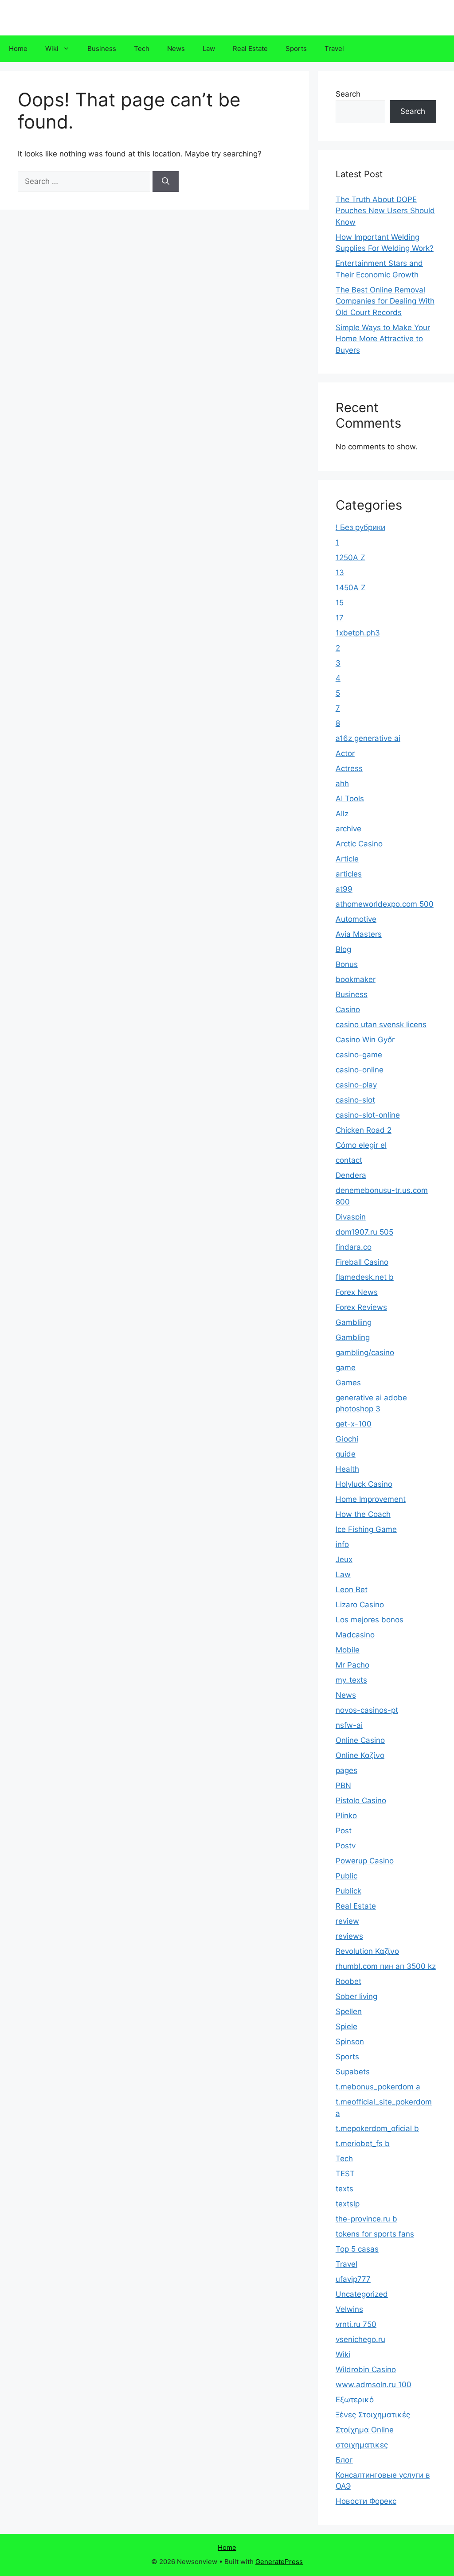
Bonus (347, 964)
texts (344, 2189)
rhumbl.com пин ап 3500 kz (386, 1966)
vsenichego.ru (360, 2339)
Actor (345, 753)
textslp (348, 2204)
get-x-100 (354, 1424)
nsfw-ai (349, 1725)
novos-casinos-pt (367, 1710)
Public (346, 1876)
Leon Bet (352, 1590)
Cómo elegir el (361, 1145)
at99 (344, 889)
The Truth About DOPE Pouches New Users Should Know (385, 211)
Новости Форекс (366, 2501)
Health (347, 1469)
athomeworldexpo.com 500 (385, 904)
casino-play (356, 1085)
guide (346, 1454)
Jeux (344, 1559)
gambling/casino (365, 1352)
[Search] (166, 182)
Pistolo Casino (361, 1800)
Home (18, 49)
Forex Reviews (361, 1307)
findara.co (354, 1247)
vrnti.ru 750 (356, 2324)
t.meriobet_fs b (363, 2143)
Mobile (348, 1650)
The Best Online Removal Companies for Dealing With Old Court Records (385, 301)
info (342, 1544)
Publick (348, 1891)
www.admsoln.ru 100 (374, 2385)
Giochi (347, 1439)
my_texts (351, 1680)
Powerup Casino (365, 1861)
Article (347, 859)
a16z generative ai (368, 738)
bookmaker (356, 979)
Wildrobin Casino (366, 2369)
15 (340, 603)
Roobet (348, 1981)
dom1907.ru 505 (364, 1232)
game (346, 1368)
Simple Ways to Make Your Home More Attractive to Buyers (383, 339)
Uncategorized (362, 2294)
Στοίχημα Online (365, 2430)
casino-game (359, 1055)
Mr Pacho (352, 1665)
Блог (344, 2460)
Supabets (353, 2072)
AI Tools (350, 799)
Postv (346, 1846)
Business (102, 49)
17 (340, 618)
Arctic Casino (359, 844)
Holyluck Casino (364, 1484)
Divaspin (351, 1217)
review (347, 1921)
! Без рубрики (360, 527)
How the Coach (363, 1514)
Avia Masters (359, 934)
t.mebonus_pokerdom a (378, 2087)
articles (349, 874)
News (176, 49)
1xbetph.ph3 (358, 633)
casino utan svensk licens (381, 1025)
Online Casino (360, 1740)
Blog (343, 949)
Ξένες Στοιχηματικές (373, 2415)
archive (348, 829)
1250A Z (350, 557)
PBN (343, 1785)
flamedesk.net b (365, 1277)
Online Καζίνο (360, 1755)
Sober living (356, 1996)
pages (346, 1770)
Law (209, 49)
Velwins (349, 2309)
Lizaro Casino (360, 1605)
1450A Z (351, 588)
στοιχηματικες (362, 2445)
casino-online (360, 1070)
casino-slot (355, 1100)
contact (349, 1160)
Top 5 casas (357, 2249)
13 (340, 573)
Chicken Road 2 (364, 1130)
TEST (345, 2174)
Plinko (346, 1816)
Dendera (351, 1175)
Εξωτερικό (355, 2400)
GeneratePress (279, 2562)
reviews (349, 1936)
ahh (342, 783)
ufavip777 (353, 2279)
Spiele (346, 2027)
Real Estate (250, 49)
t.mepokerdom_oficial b (377, 2128)
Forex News (357, 1292)
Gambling (353, 1337)
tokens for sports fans (375, 2234)
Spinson (350, 2042)
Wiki (52, 49)
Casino (348, 1009)
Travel (334, 49)
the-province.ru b (366, 2219)
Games (348, 1383)
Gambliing (354, 1322)
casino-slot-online (368, 1115)
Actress (349, 768)
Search (348, 94)
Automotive (356, 919)
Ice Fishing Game (366, 1529)
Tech (142, 49)
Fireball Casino (362, 1262)
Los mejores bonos (370, 1620)
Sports (296, 49)
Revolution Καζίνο (367, 1951)
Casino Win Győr (365, 1040)
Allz (342, 814)
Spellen (349, 2011)
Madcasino (355, 1635)
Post (344, 1831)
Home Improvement (371, 1499)
